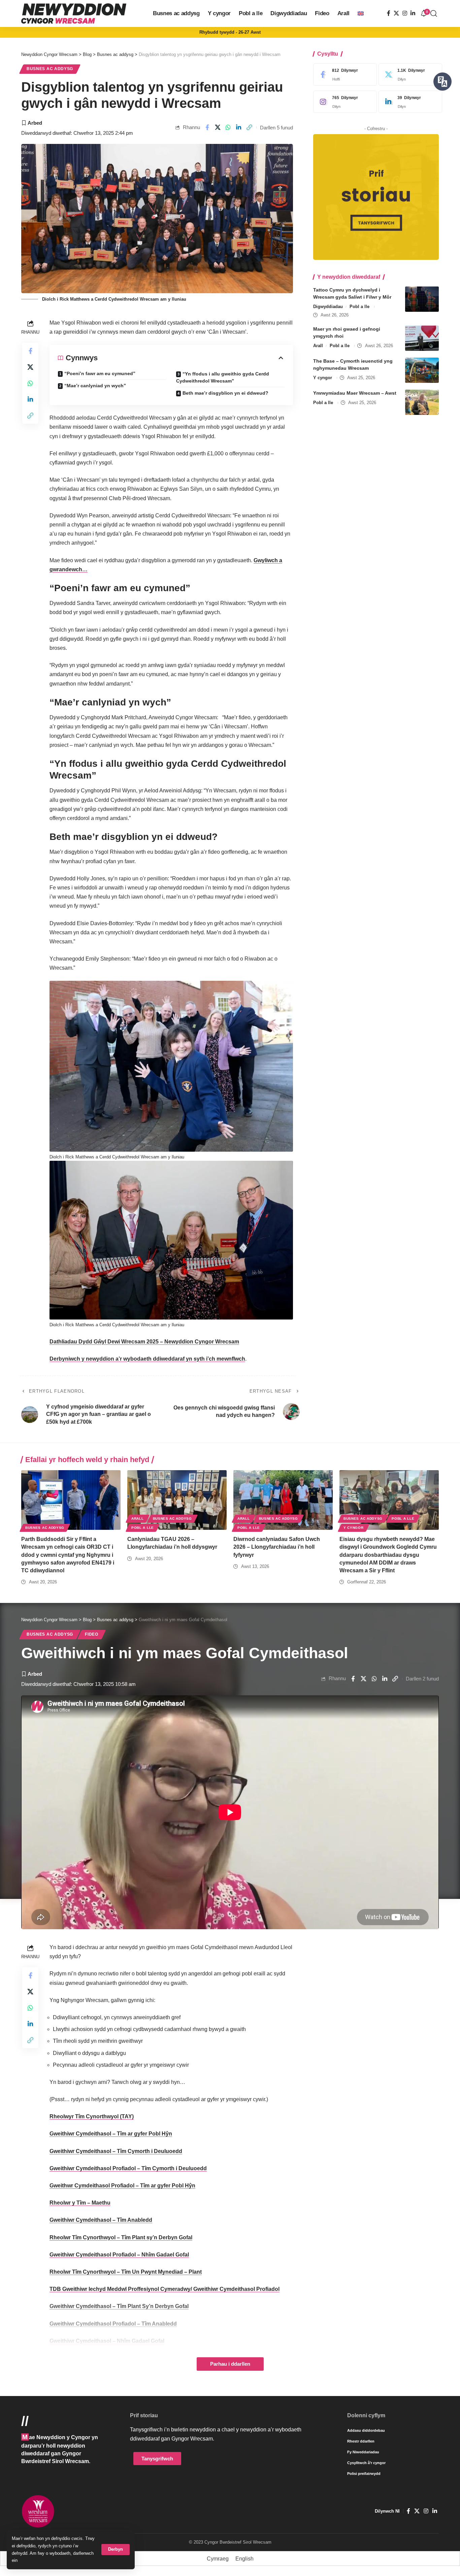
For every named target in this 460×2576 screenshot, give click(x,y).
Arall (318, 346)
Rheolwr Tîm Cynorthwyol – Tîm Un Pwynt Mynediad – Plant (126, 2272)
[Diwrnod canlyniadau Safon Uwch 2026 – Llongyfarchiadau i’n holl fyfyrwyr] (283, 1500)
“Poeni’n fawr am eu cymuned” (100, 373)
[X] (396, 13)
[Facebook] (389, 13)
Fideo (92, 1634)
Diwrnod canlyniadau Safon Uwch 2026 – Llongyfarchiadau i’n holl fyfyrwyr (277, 1547)
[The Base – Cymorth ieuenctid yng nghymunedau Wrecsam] (422, 370)
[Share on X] (218, 127)
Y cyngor (323, 378)
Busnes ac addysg (50, 69)
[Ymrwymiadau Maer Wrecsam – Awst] (422, 402)
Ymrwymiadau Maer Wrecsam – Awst (355, 393)
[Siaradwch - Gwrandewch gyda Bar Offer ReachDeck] (442, 82)
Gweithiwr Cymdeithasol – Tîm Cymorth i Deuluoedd (116, 2151)
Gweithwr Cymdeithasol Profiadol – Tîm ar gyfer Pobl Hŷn (122, 2186)
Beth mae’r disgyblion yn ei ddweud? (225, 393)
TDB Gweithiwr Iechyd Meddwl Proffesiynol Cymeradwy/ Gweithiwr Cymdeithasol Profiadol (165, 2289)
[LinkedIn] (413, 13)
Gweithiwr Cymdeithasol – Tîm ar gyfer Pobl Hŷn (111, 2134)
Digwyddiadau (328, 307)
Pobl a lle (359, 307)
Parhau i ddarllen (230, 2364)
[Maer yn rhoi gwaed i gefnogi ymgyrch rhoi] (422, 338)
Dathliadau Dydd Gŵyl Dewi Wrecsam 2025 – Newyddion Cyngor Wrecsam (144, 1342)
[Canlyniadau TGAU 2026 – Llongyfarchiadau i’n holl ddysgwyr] (177, 1500)
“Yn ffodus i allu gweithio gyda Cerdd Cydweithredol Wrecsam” (223, 377)
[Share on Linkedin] (239, 127)
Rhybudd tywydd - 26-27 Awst (230, 32)
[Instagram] (405, 13)
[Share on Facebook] (207, 127)
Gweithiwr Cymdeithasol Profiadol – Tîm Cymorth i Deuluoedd (128, 2168)
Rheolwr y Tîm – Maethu (80, 2203)
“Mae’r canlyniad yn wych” (95, 386)
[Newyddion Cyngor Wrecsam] (74, 13)
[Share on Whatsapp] (228, 127)
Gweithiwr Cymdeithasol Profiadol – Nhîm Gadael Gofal (119, 2255)
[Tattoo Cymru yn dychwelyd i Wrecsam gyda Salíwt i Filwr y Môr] (422, 299)
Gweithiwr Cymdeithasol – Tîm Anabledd (101, 2220)
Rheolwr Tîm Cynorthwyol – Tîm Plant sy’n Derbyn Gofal (121, 2237)
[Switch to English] (361, 13)
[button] (116, 2550)
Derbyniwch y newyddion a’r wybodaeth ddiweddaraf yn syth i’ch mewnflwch (147, 1359)
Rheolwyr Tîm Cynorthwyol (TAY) (92, 2116)
